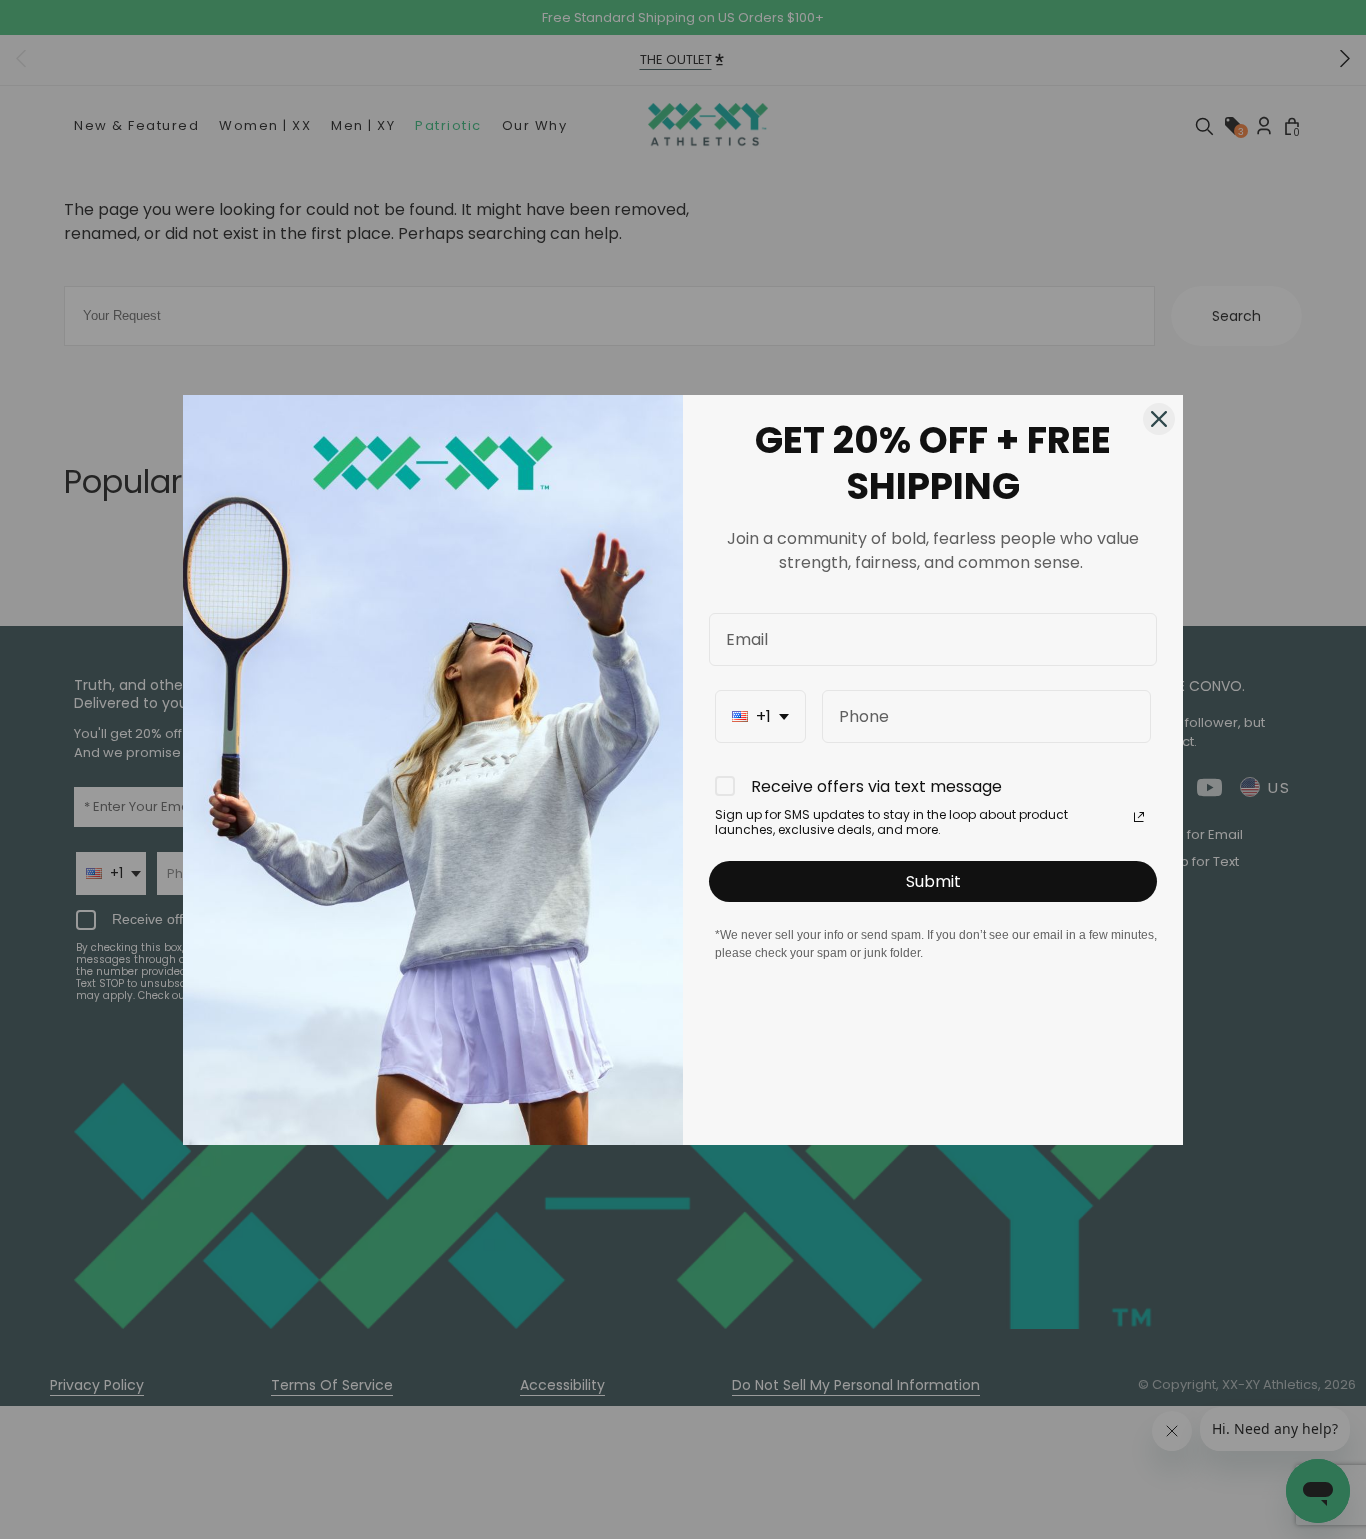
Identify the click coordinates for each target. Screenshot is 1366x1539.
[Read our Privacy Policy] (1139, 817)
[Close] (1159, 419)
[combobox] (760, 716)
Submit (933, 881)
